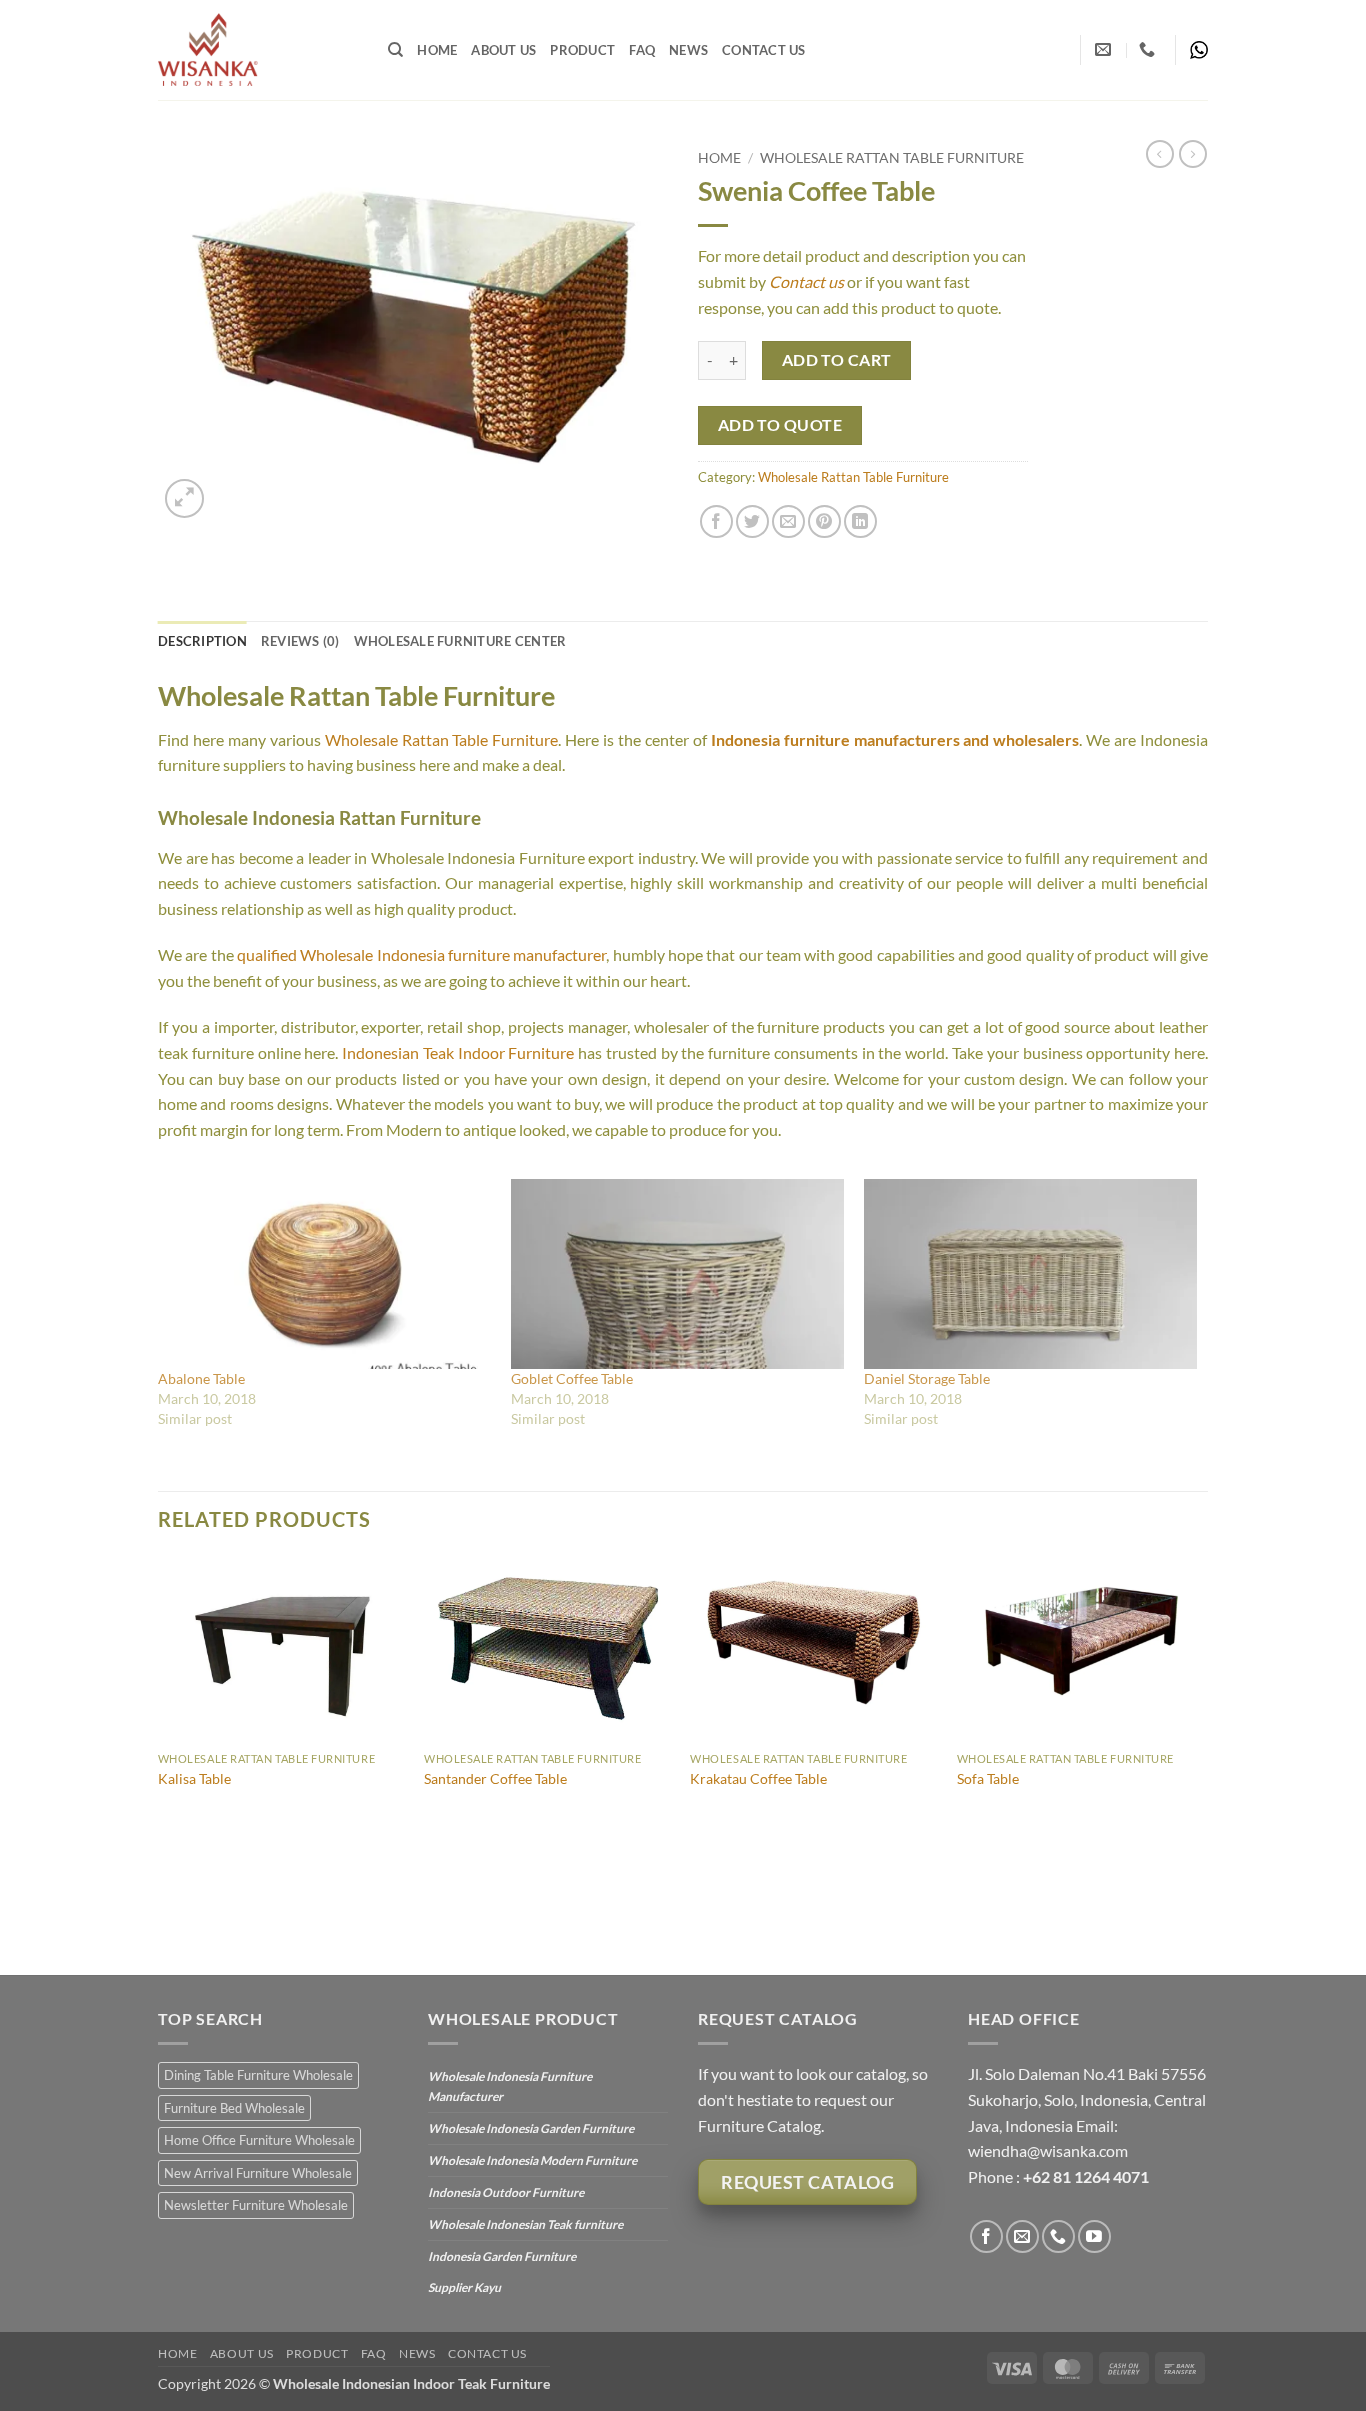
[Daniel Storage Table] (1030, 1274)
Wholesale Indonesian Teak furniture (525, 2224)
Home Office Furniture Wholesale (259, 2140)
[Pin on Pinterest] (824, 521)
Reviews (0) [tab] (300, 641)
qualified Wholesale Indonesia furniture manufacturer (421, 954)
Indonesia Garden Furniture (502, 2256)
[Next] (1202, 1763)
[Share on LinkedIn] (860, 521)
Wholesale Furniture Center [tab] (460, 641)
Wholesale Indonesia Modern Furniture (532, 2160)
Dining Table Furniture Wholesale (258, 2075)
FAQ (642, 50)
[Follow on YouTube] (1094, 2236)
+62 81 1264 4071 (1086, 2176)
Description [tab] (202, 641)
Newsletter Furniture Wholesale (256, 2205)
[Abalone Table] (324, 1274)
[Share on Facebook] (716, 521)
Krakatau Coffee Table (758, 1778)
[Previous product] (1193, 154)
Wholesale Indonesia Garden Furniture (531, 2128)
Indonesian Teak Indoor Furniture (458, 1052)
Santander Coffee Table (495, 1778)
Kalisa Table (194, 1778)
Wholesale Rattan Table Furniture (892, 158)
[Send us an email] (1022, 2236)
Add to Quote (780, 425)
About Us (503, 50)
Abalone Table (201, 1378)
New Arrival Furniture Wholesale (258, 2173)
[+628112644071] (1149, 49)
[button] (184, 498)
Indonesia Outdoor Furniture (506, 2192)
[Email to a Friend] (788, 521)
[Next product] (1160, 154)
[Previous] (159, 1763)
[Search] (395, 50)
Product (582, 50)
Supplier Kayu (464, 2287)
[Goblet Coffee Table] (677, 1274)
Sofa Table (988, 1778)
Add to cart (837, 360)
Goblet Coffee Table (572, 1378)
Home (437, 50)
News (688, 50)
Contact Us (764, 50)
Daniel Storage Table (927, 1378)
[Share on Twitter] (752, 521)
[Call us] (1058, 2236)
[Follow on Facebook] (986, 2236)
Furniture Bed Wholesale (234, 2108)
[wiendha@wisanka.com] (1105, 49)
